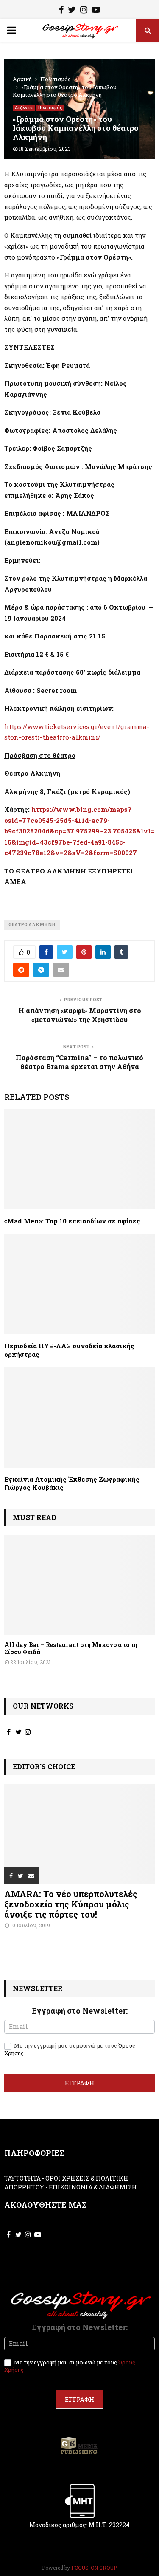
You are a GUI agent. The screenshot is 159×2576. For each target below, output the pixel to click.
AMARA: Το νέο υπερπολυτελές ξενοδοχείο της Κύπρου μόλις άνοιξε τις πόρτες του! (71, 1904)
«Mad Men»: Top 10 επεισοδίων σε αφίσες (72, 1221)
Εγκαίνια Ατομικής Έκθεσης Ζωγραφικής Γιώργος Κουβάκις (72, 1483)
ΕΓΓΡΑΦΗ (79, 2083)
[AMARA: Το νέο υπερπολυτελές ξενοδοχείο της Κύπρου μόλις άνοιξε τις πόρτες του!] (79, 1834)
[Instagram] (84, 11)
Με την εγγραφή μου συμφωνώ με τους (70, 2049)
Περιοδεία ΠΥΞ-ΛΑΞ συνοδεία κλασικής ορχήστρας (69, 1350)
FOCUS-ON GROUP (94, 2568)
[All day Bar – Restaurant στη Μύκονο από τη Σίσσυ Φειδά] (79, 1585)
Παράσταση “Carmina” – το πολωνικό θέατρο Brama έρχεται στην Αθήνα (79, 1062)
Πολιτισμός (50, 108)
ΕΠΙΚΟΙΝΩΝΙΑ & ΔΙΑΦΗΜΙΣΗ (93, 2187)
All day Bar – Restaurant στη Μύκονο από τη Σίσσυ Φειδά (71, 1648)
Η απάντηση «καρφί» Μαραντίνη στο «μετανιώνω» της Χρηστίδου (80, 1015)
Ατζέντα (24, 108)
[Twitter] (72, 11)
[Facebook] (61, 11)
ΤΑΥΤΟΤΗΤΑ (22, 2178)
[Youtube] (96, 11)
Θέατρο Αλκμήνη (32, 925)
